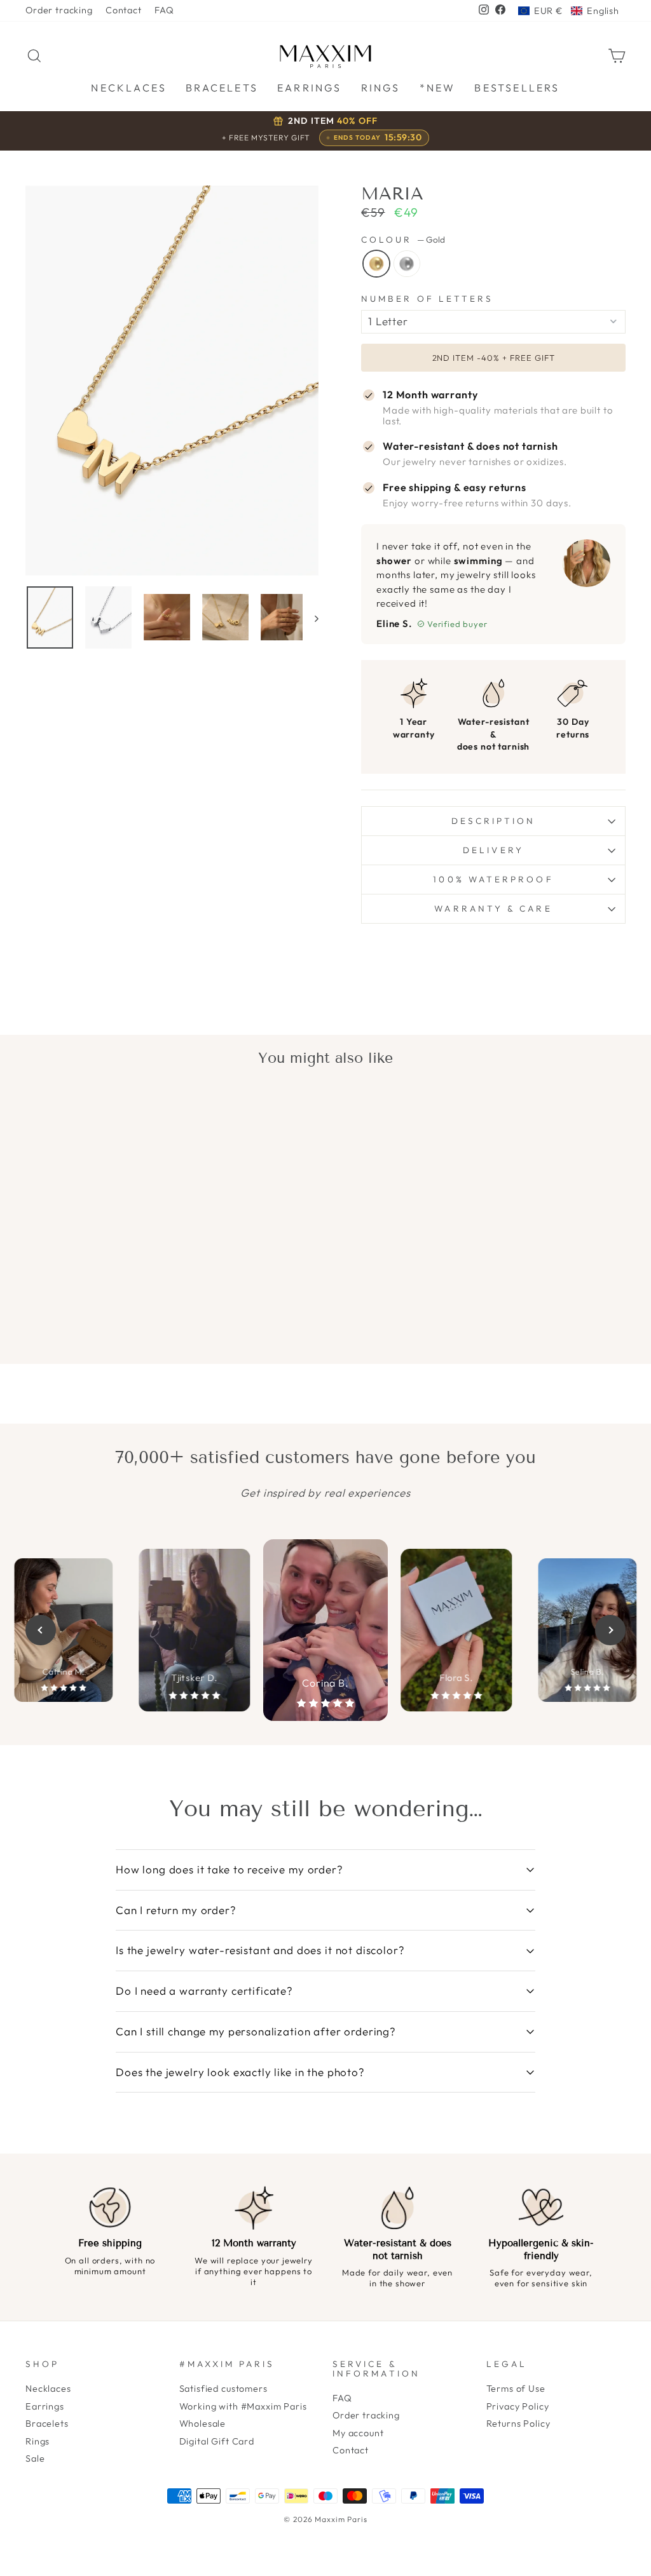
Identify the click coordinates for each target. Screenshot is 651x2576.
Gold (376, 264)
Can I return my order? (176, 1910)
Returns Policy (518, 2424)
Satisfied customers (223, 2389)
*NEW (438, 88)
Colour (403, 240)
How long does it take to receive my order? (230, 1869)
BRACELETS (222, 88)
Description (494, 821)
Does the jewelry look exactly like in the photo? (240, 2072)
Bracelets (47, 2424)
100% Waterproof (493, 879)
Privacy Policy (518, 2406)
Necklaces (48, 2389)
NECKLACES (129, 88)
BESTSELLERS (517, 88)
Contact (124, 10)
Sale (35, 2458)
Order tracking (59, 10)
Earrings (45, 2406)
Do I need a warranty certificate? (204, 1991)
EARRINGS (310, 88)
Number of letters (427, 299)
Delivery (493, 850)
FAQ (164, 10)
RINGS (381, 88)
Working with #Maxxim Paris (243, 2406)
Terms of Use (516, 2389)
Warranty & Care (493, 908)
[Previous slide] (41, 1630)
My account (358, 2433)
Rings (38, 2441)
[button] (569, 11)
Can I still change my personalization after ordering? (256, 2031)
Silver (407, 264)
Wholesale (203, 2424)
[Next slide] (610, 1630)
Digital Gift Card (217, 2441)
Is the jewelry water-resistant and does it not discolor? (260, 1950)
